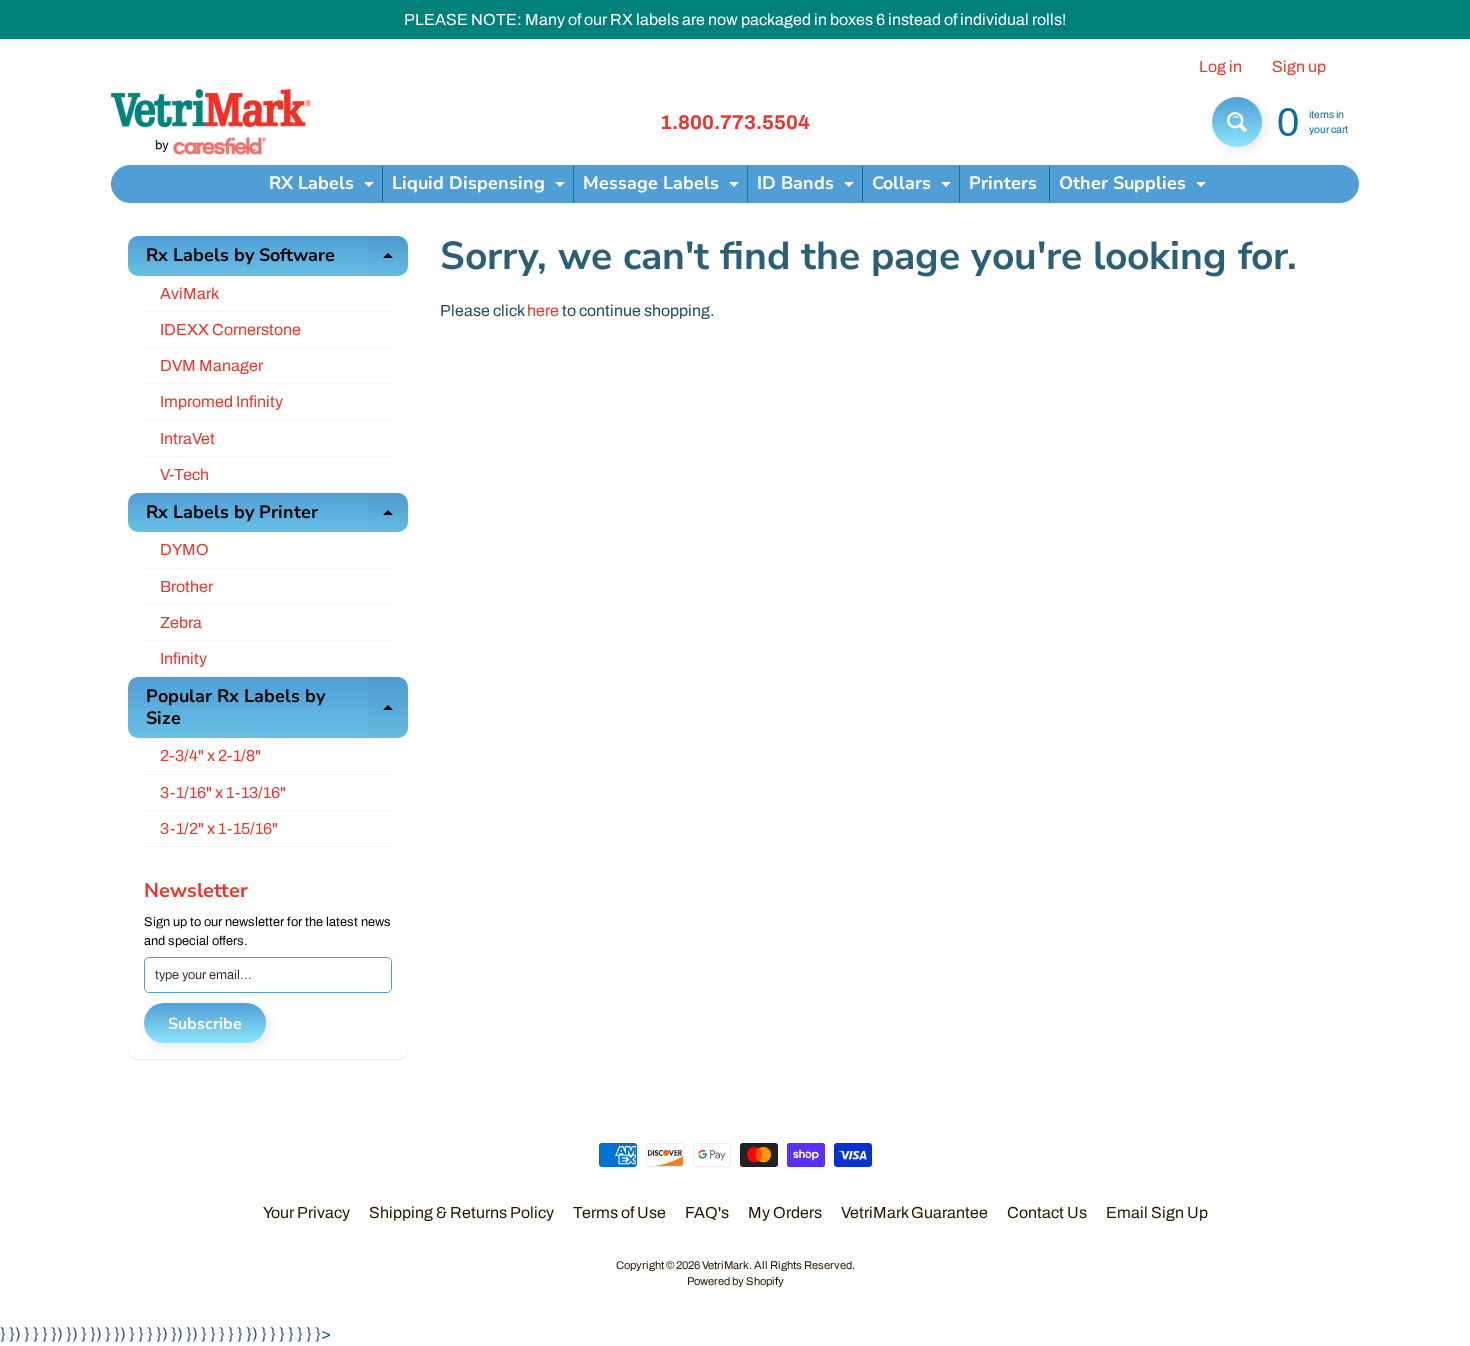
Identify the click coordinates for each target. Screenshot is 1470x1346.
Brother (186, 586)
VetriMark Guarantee (914, 1212)
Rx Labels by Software (277, 259)
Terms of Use (619, 1212)
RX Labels (324, 186)
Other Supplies (1135, 186)
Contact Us (1047, 1212)
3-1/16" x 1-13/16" (223, 792)
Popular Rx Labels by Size (277, 708)
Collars (914, 186)
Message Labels (663, 186)
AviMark (189, 293)
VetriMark (725, 1265)
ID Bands (808, 186)
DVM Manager (211, 365)
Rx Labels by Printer (277, 516)
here (543, 310)
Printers (1003, 183)
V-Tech (184, 474)
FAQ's (707, 1212)
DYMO (184, 549)
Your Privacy (306, 1212)
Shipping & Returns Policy (461, 1212)
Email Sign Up (1157, 1212)
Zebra (181, 622)
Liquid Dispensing (481, 186)
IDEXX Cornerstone (230, 329)
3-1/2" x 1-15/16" (219, 828)
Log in (1220, 67)
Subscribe (205, 1024)
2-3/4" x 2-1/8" (210, 755)
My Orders (785, 1212)
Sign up (1299, 67)
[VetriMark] (211, 122)
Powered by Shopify (735, 1281)
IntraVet (187, 438)
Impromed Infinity (221, 401)
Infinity (183, 658)
